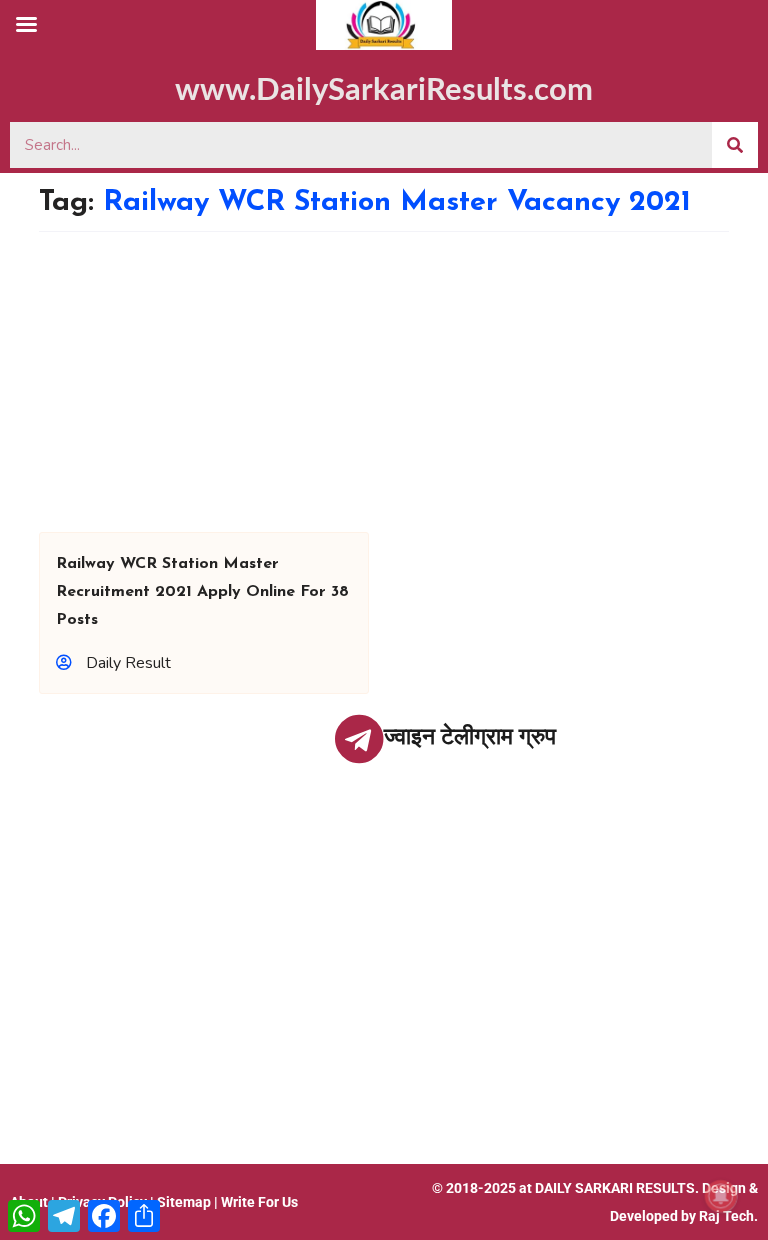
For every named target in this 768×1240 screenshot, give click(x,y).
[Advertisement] (384, 382)
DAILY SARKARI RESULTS (615, 1188)
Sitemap (184, 1202)
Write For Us (259, 1202)
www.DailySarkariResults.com (384, 90)
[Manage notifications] (721, 1196)
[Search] (735, 145)
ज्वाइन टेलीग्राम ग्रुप (470, 736)
